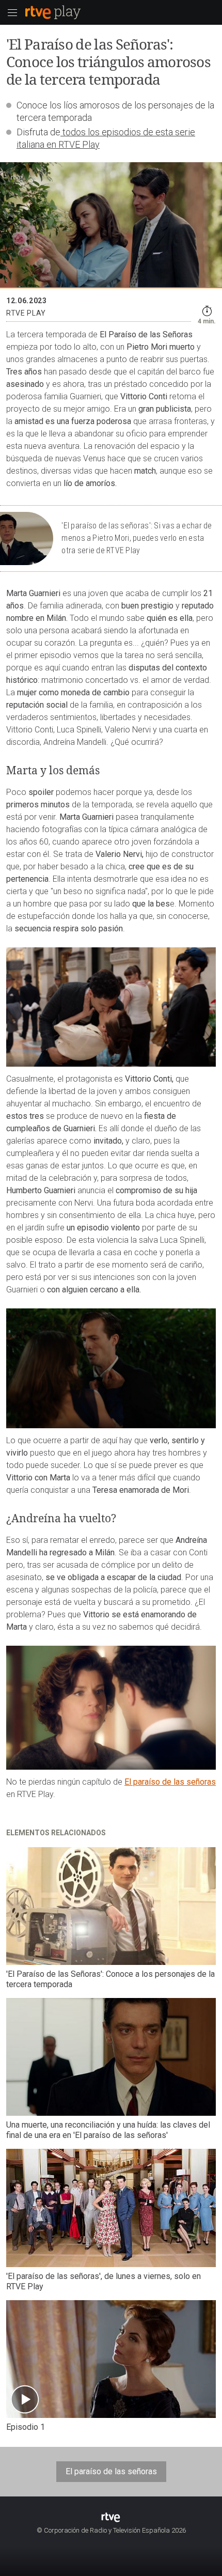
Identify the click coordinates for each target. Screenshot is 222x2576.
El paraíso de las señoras (170, 1782)
